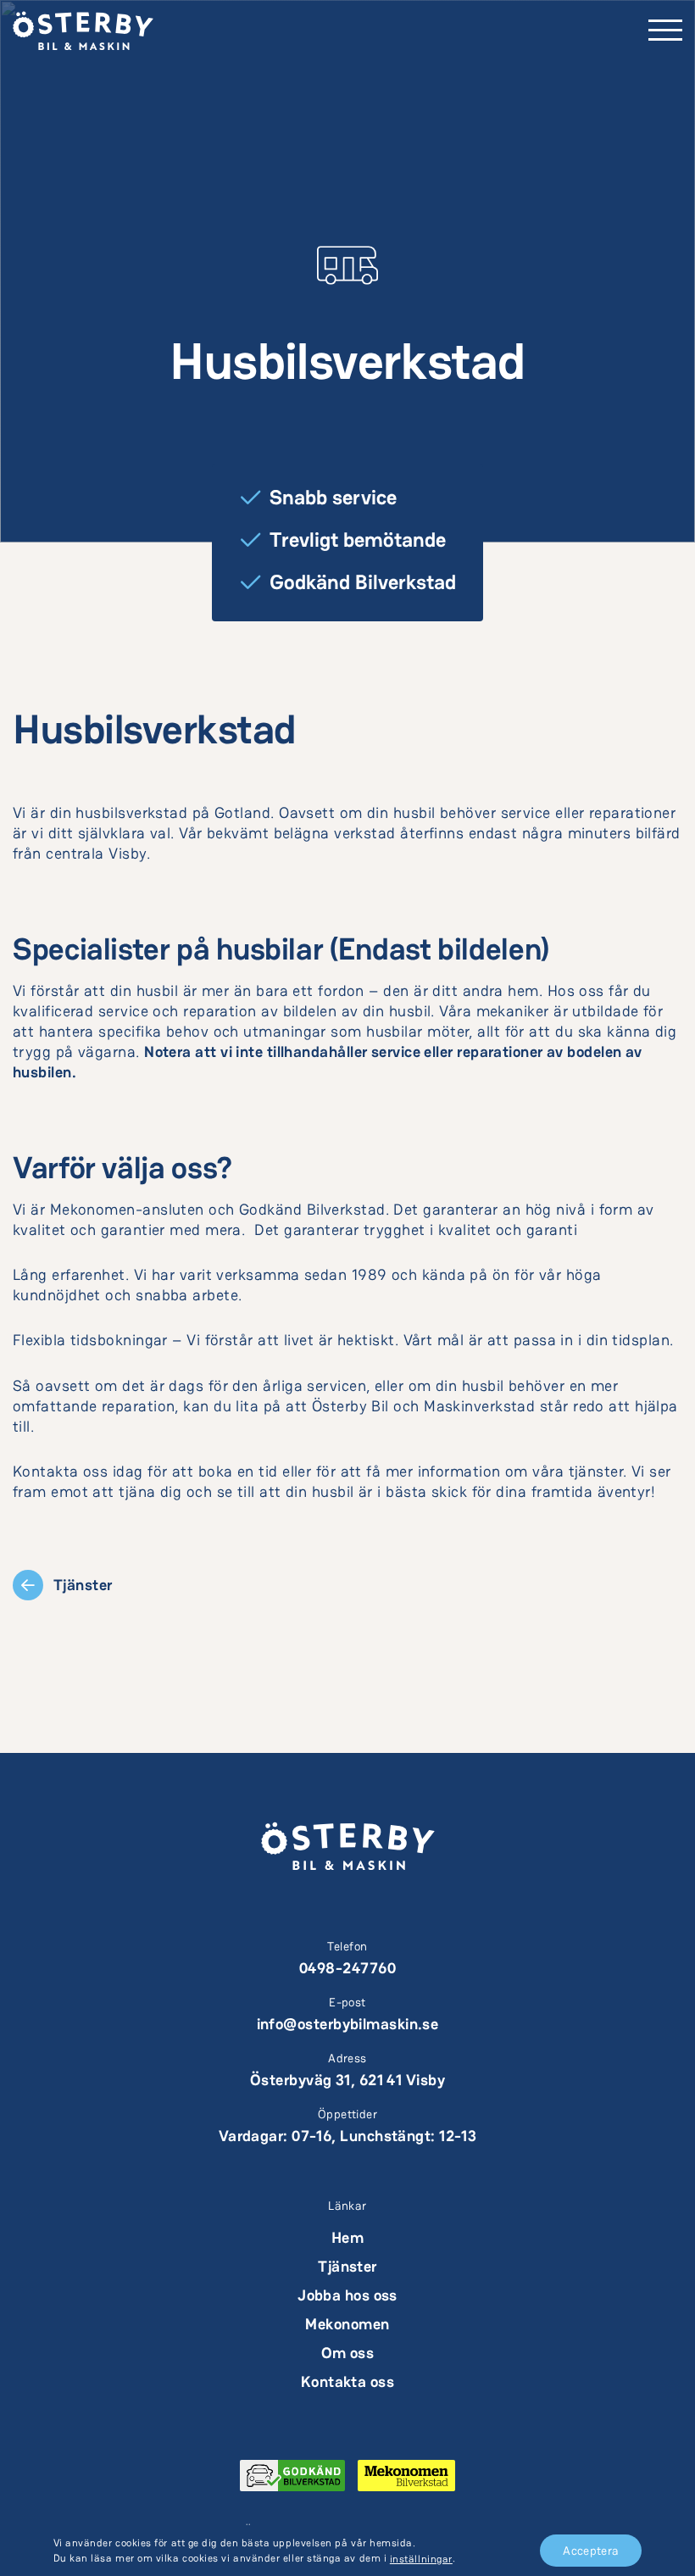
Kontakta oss (347, 2381)
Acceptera (591, 2551)
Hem (347, 2237)
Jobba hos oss (347, 2295)
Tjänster (347, 2266)
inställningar (421, 2559)
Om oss (348, 2353)
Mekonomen (347, 2324)
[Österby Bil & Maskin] (83, 30)
